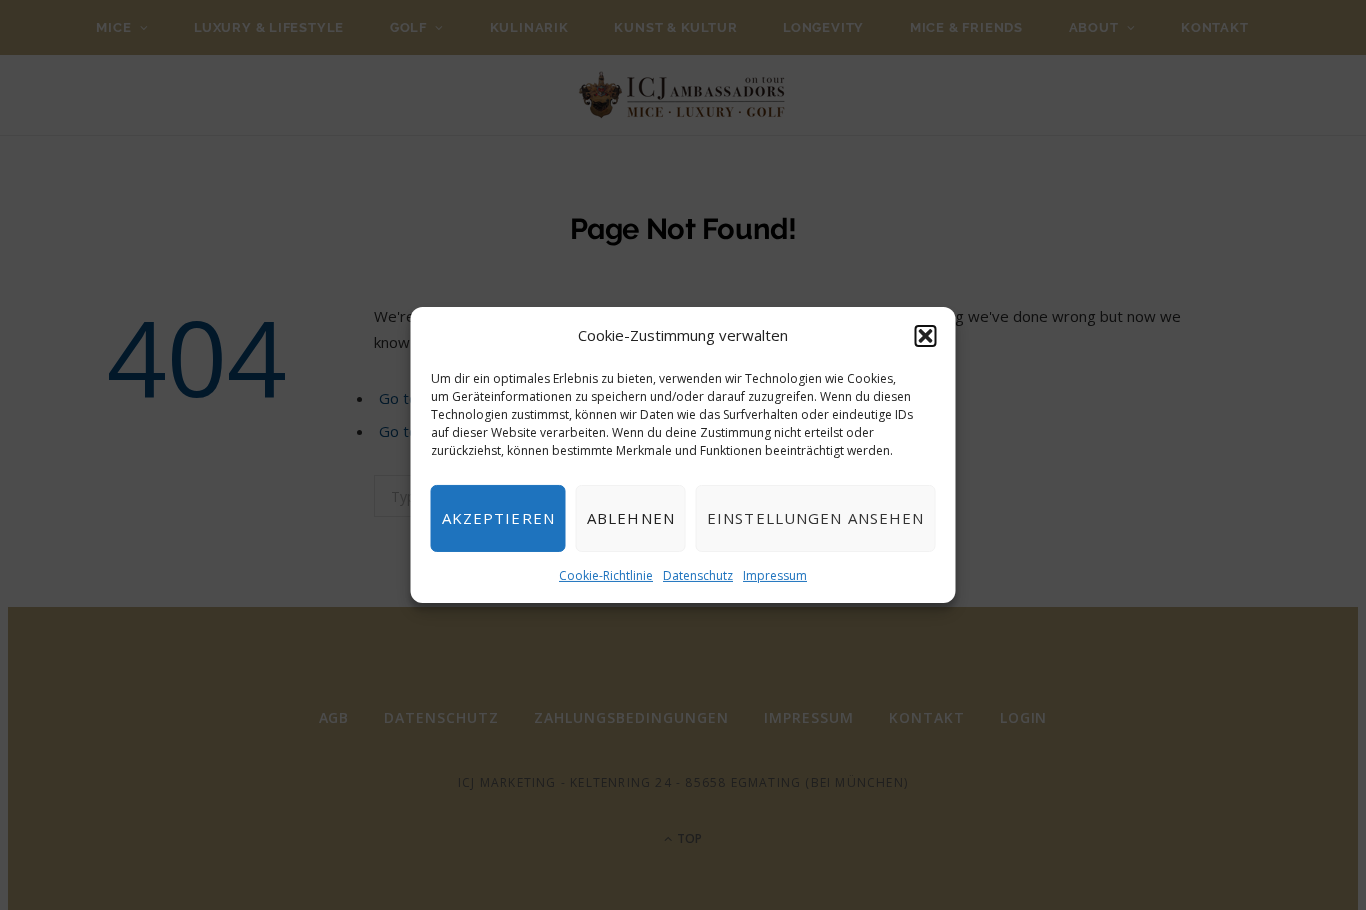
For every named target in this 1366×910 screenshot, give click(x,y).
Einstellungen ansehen (816, 518)
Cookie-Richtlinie (606, 575)
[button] (926, 336)
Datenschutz (698, 575)
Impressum (775, 575)
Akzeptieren (498, 518)
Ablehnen (631, 518)
